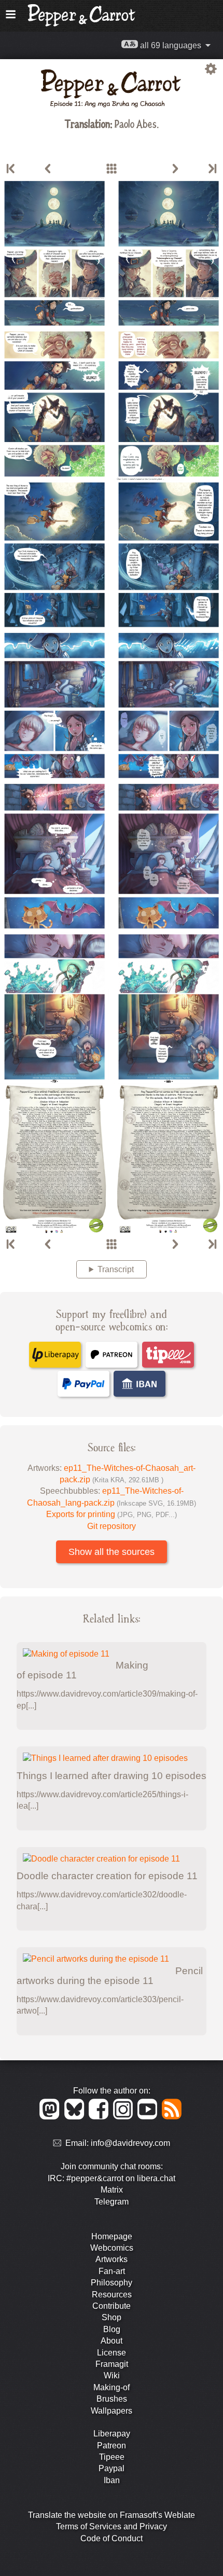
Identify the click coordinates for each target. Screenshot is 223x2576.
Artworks (112, 2259)
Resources (112, 2295)
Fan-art (112, 2271)
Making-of (112, 2387)
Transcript (116, 1269)
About (112, 2341)
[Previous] (48, 169)
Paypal (112, 2468)
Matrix (112, 2190)
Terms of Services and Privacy (112, 2526)
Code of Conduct (112, 2538)
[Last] (212, 169)
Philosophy (112, 2283)
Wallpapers (112, 2411)
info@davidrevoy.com (130, 2144)
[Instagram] (125, 2117)
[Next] (175, 169)
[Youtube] (149, 2117)
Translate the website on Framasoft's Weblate (112, 2515)
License (112, 2353)
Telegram (112, 2202)
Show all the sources (112, 1552)
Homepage (112, 2236)
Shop (112, 2317)
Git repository (112, 1526)
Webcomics (112, 2248)
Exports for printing (112, 1514)
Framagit (112, 2364)
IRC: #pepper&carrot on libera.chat (112, 2178)
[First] (11, 169)
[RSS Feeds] (172, 2117)
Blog (112, 2329)
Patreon (112, 2446)
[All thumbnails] (112, 169)
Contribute (112, 2306)
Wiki (112, 2375)
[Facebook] (100, 2117)
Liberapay (112, 2434)
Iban (112, 2480)
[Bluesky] (76, 2117)
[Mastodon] (51, 2117)
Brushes (112, 2399)
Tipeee (112, 2457)
